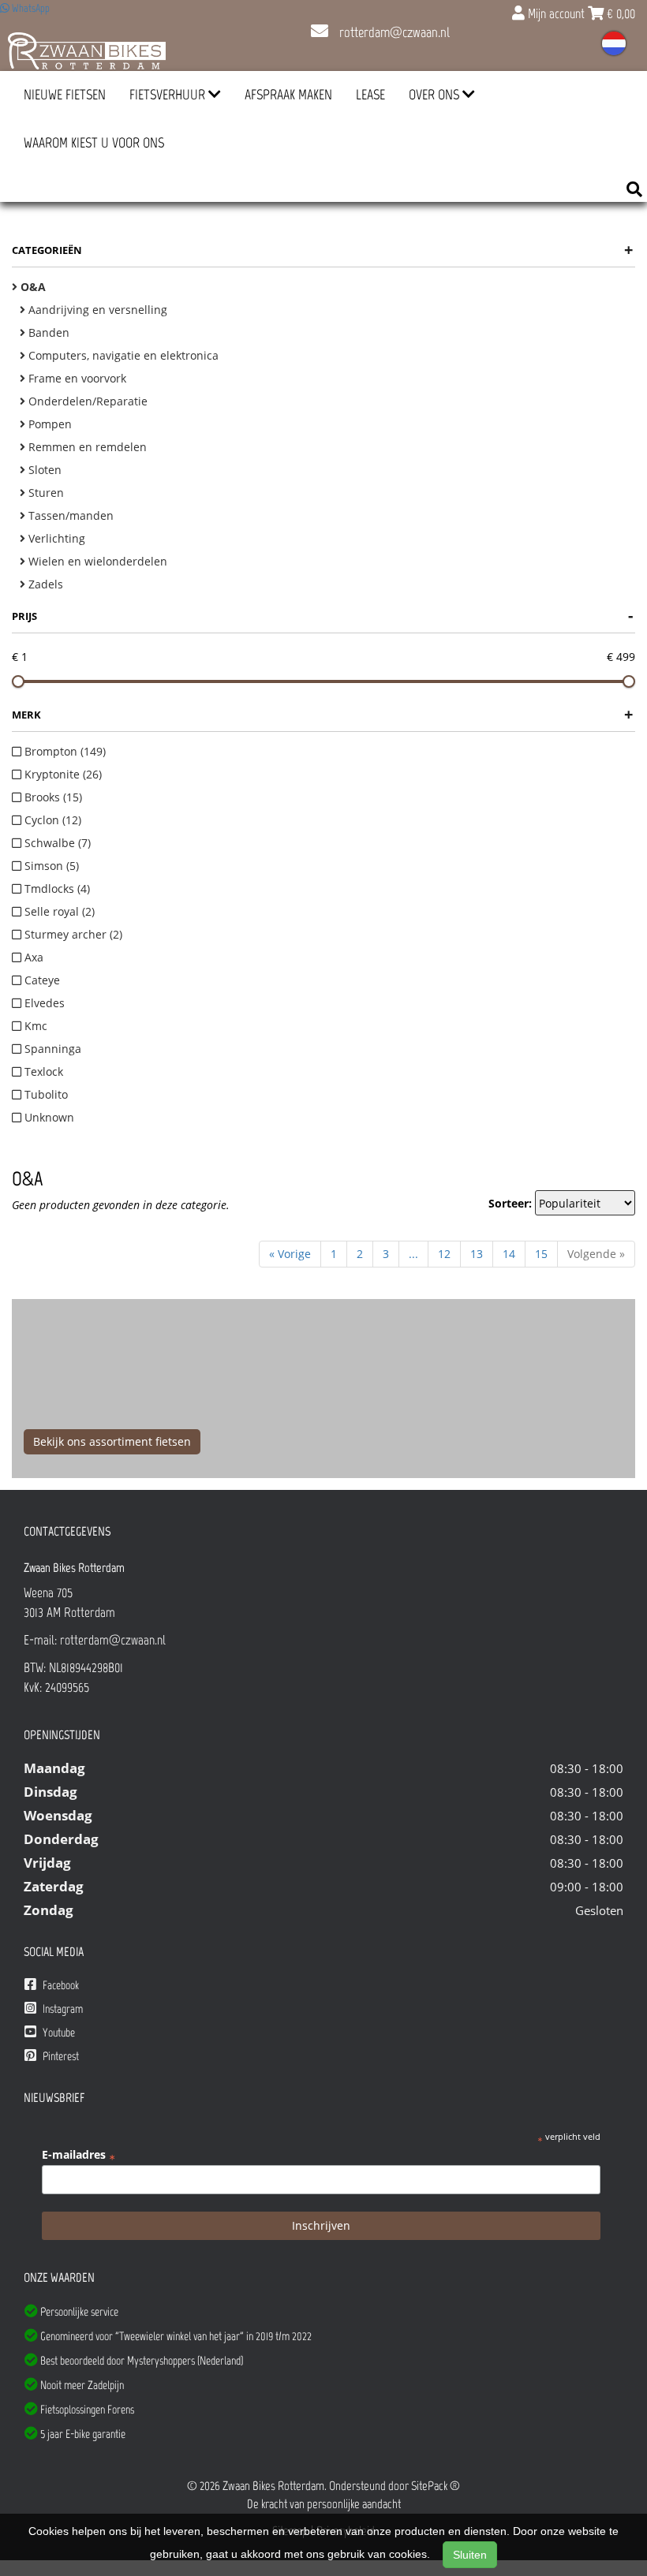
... (413, 1254)
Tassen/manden (69, 515)
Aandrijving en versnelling (96, 310)
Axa (32, 957)
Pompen (49, 424)
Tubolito (45, 1094)
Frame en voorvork (76, 378)
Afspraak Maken (288, 95)
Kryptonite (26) (62, 774)
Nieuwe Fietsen (65, 95)
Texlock (42, 1071)
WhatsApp (30, 8)
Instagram (62, 2009)
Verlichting (55, 538)
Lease (370, 95)
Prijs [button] (322, 616)
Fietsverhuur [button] (169, 95)
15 (541, 1254)
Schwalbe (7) (56, 843)
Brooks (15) (52, 797)
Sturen (45, 493)
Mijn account (556, 13)
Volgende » (596, 1254)
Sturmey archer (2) (72, 934)
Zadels (44, 584)
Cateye (41, 980)
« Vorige (290, 1254)
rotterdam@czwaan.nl (393, 32)
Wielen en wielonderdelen (96, 561)
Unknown (48, 1117)
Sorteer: (510, 1203)
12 (444, 1254)
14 (509, 1254)
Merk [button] (322, 714)
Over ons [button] (436, 95)
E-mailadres (79, 2155)
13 (477, 1254)
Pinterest (60, 2056)
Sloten (43, 470)
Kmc (34, 1026)
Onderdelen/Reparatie (86, 401)
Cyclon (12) (51, 820)
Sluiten (470, 2555)
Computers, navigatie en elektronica (122, 355)
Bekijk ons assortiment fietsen (112, 1441)
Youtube (58, 2033)
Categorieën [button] (322, 250)
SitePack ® (436, 2486)
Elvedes (43, 1003)
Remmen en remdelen (86, 447)
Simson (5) (50, 866)
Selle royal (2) (58, 911)
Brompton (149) (64, 751)
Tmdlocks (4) (56, 889)
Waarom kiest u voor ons (94, 143)
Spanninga (51, 1049)
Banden (47, 332)
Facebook (60, 1985)
